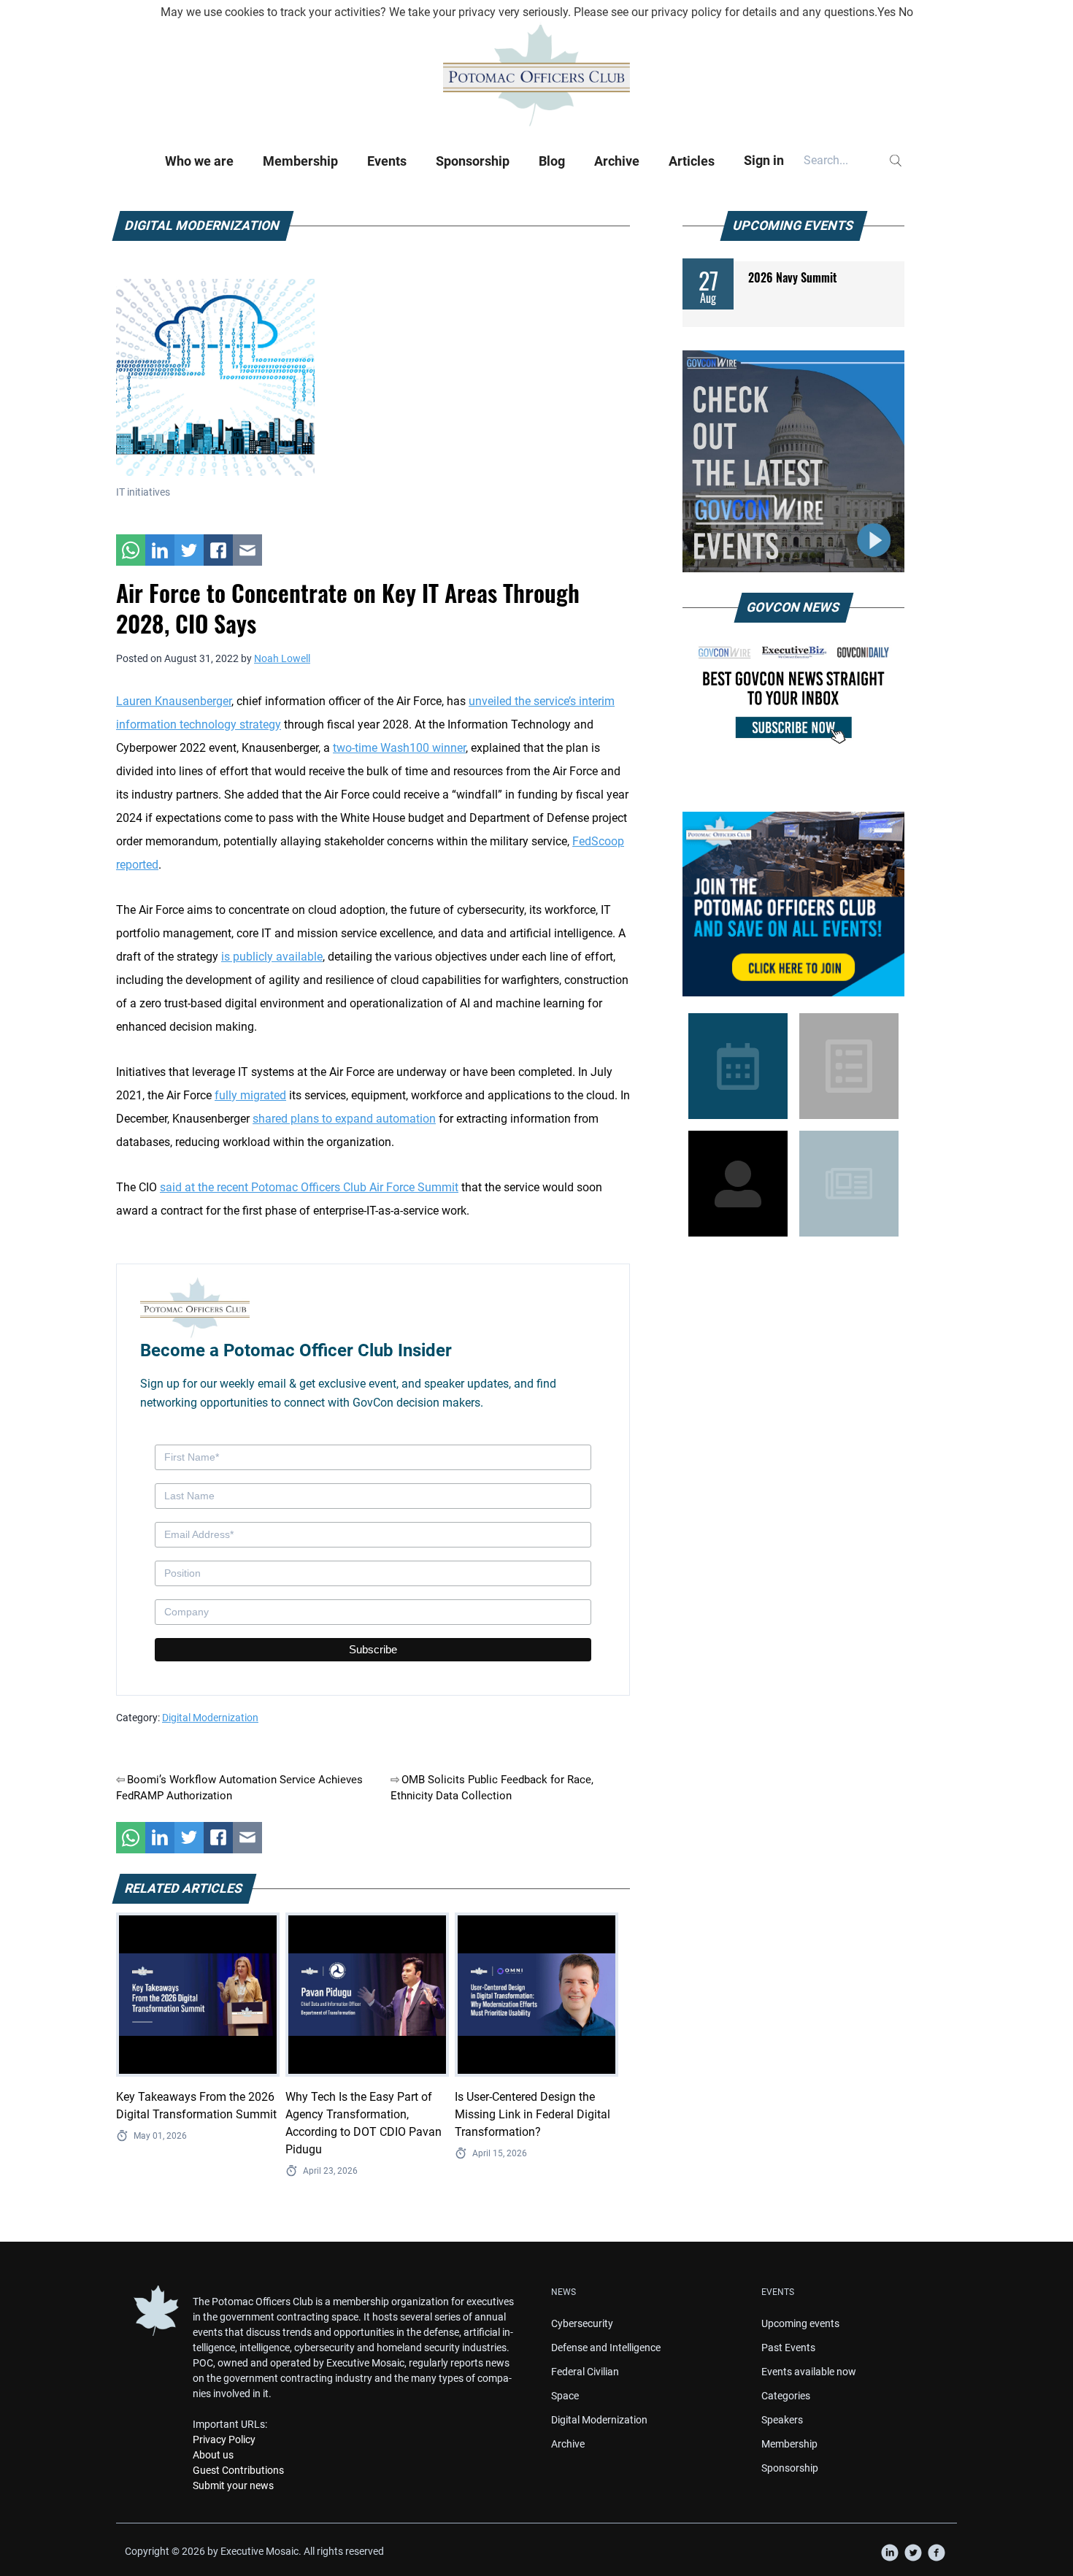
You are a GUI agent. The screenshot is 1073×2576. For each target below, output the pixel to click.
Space (565, 2396)
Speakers (782, 2420)
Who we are (199, 161)
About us (213, 2455)
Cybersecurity (582, 2323)
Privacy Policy (224, 2439)
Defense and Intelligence (606, 2348)
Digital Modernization (210, 1718)
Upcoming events (800, 2323)
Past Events (788, 2348)
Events (387, 161)
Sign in (764, 160)
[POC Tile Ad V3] (793, 904)
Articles (692, 161)
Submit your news (233, 2485)
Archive (617, 161)
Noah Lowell (282, 658)
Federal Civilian (585, 2372)
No (906, 12)
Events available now (809, 2372)
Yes (887, 12)
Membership (300, 161)
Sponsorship (473, 161)
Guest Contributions (238, 2470)
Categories (786, 2396)
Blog (552, 161)
